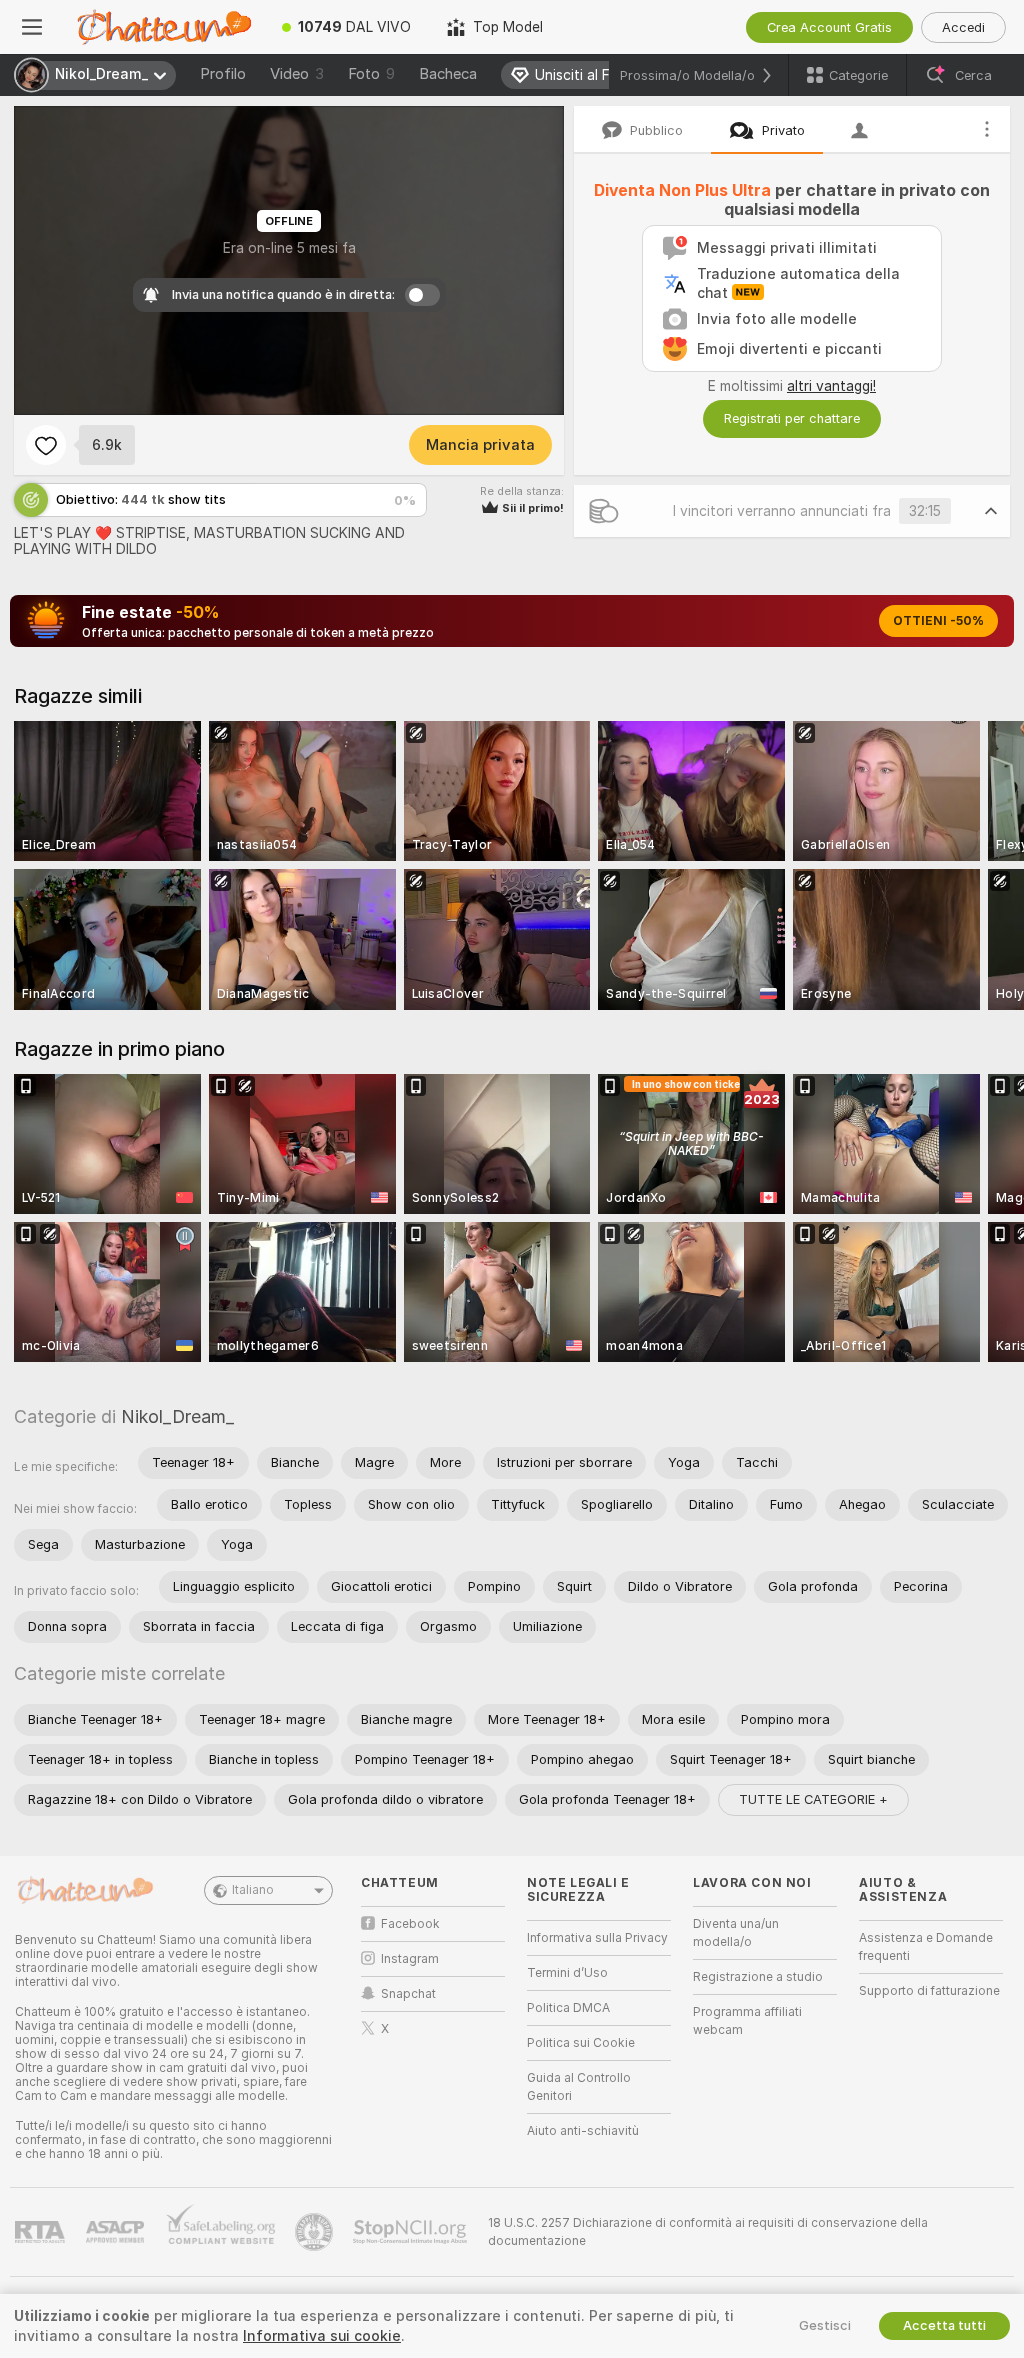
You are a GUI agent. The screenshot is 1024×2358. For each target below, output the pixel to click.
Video (297, 74)
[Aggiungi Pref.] (46, 445)
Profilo (223, 74)
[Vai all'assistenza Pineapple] (316, 2232)
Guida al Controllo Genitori (579, 2087)
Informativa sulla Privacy (597, 1938)
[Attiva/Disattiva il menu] (32, 27)
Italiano (253, 1890)
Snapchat (408, 1994)
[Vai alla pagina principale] (164, 27)
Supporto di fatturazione (929, 1991)
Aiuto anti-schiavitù (583, 2131)
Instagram (410, 1959)
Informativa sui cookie (322, 2336)
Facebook (410, 1924)
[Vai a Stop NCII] (412, 2232)
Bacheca (448, 74)
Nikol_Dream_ (177, 1416)
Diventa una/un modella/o (736, 1933)
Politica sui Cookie (581, 2043)
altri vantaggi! (831, 386)
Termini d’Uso (567, 1973)
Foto (371, 74)
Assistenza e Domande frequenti (926, 1947)
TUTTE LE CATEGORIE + (813, 1799)
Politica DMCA (568, 2008)
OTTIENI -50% (938, 621)
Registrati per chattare (792, 418)
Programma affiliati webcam (747, 2021)
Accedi (963, 27)
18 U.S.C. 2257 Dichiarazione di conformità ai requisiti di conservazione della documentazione (708, 2232)
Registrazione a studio (758, 1977)
